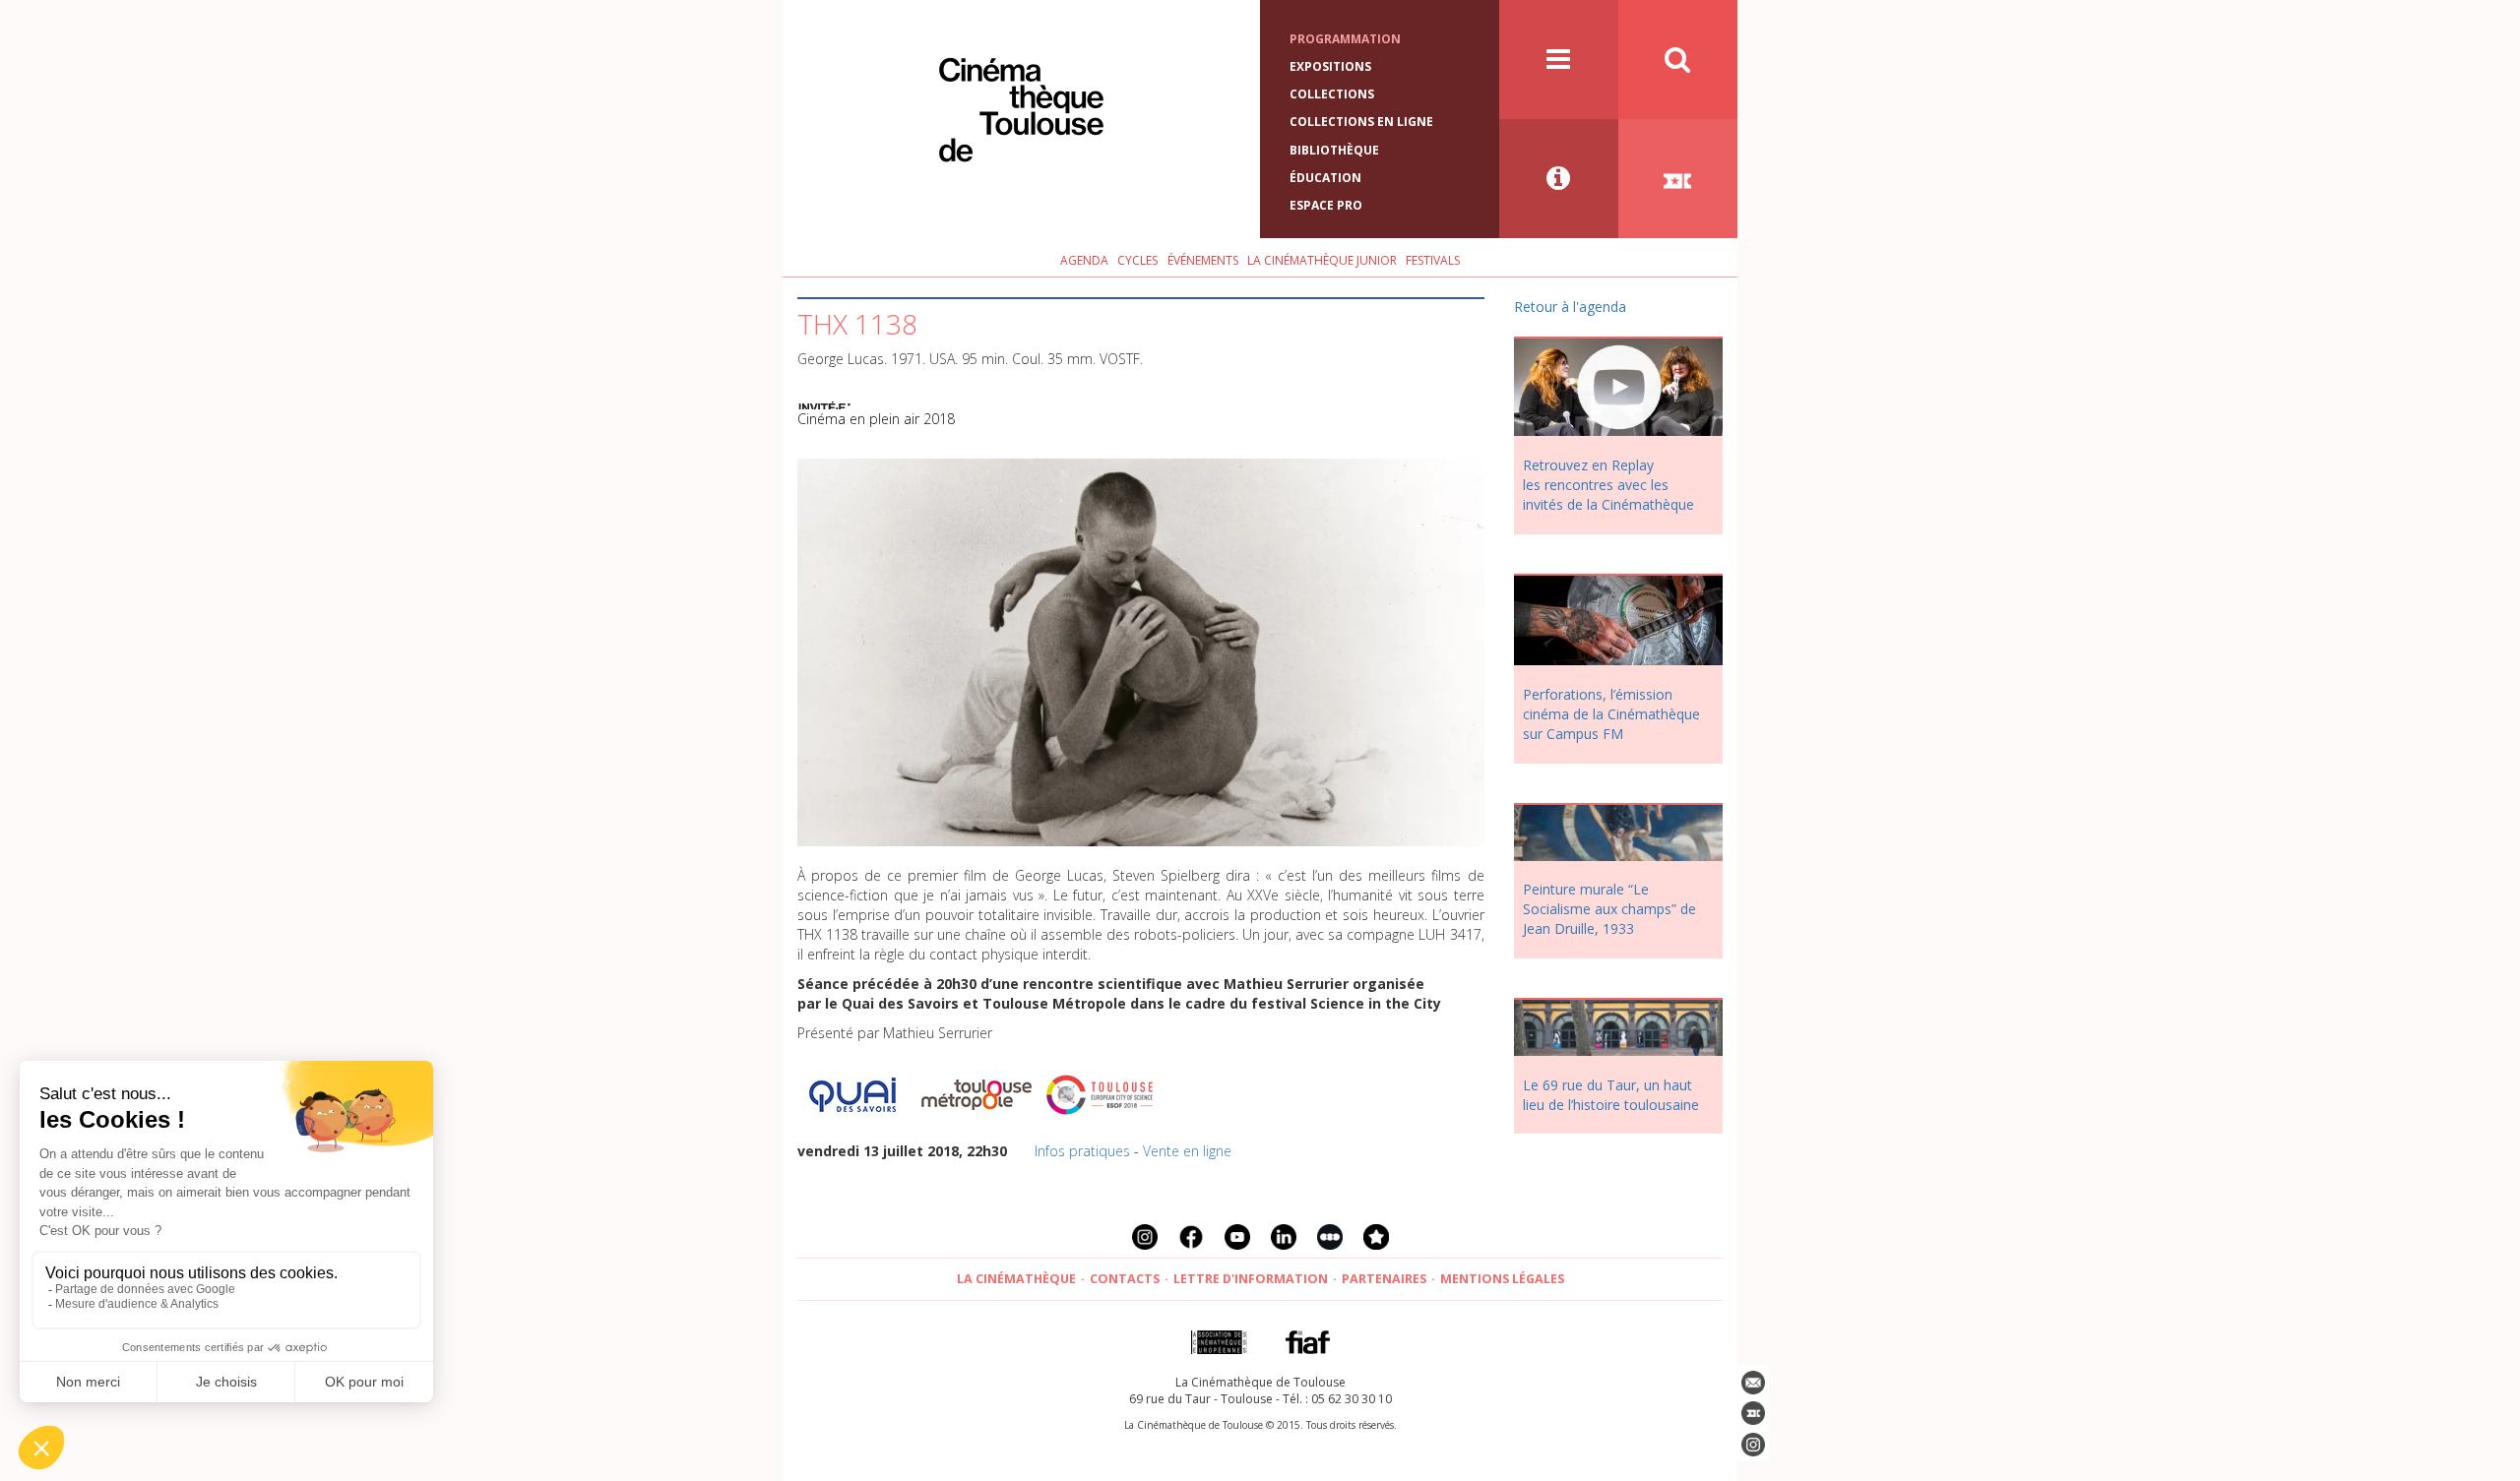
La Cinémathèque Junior (1322, 260)
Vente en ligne (1187, 1151)
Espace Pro (1326, 205)
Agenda (1084, 260)
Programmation (1345, 39)
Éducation (1325, 178)
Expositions (1330, 66)
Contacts (1125, 1279)
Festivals (1433, 260)
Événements (1203, 260)
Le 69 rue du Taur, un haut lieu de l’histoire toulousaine (1611, 1095)
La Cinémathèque (1016, 1279)
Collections (1332, 94)
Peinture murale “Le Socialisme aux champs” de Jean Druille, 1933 (1609, 909)
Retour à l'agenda (1570, 307)
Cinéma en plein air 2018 (876, 419)
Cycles (1137, 260)
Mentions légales (1502, 1279)
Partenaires (1384, 1279)
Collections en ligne (1361, 122)
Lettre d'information (1251, 1279)
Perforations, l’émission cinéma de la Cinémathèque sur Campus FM (1611, 714)
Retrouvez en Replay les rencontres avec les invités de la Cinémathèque (1608, 485)
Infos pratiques (1082, 1151)
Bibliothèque (1334, 150)
